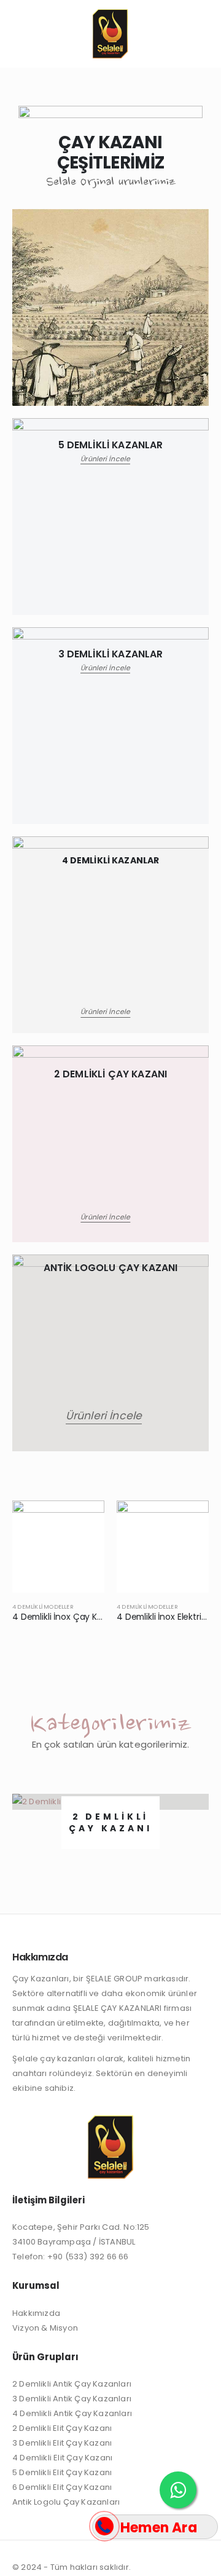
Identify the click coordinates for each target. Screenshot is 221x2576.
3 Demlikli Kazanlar (111, 654)
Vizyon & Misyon (45, 2328)
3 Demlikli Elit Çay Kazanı (62, 2443)
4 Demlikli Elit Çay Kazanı (62, 2458)
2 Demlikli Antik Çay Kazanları (72, 2384)
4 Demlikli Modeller (43, 1607)
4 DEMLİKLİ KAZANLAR (111, 860)
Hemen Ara (159, 2528)
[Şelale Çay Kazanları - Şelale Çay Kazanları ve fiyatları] (110, 34)
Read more (84, 1521)
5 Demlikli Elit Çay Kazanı (62, 2472)
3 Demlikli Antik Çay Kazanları (72, 2399)
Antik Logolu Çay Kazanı (111, 1268)
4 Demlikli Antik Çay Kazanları (72, 2413)
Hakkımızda (36, 2313)
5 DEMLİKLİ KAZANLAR (111, 445)
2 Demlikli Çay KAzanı (110, 1074)
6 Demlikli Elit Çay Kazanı (62, 2487)
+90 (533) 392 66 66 (88, 2257)
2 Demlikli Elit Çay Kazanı (62, 2428)
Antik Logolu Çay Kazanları (66, 2502)
